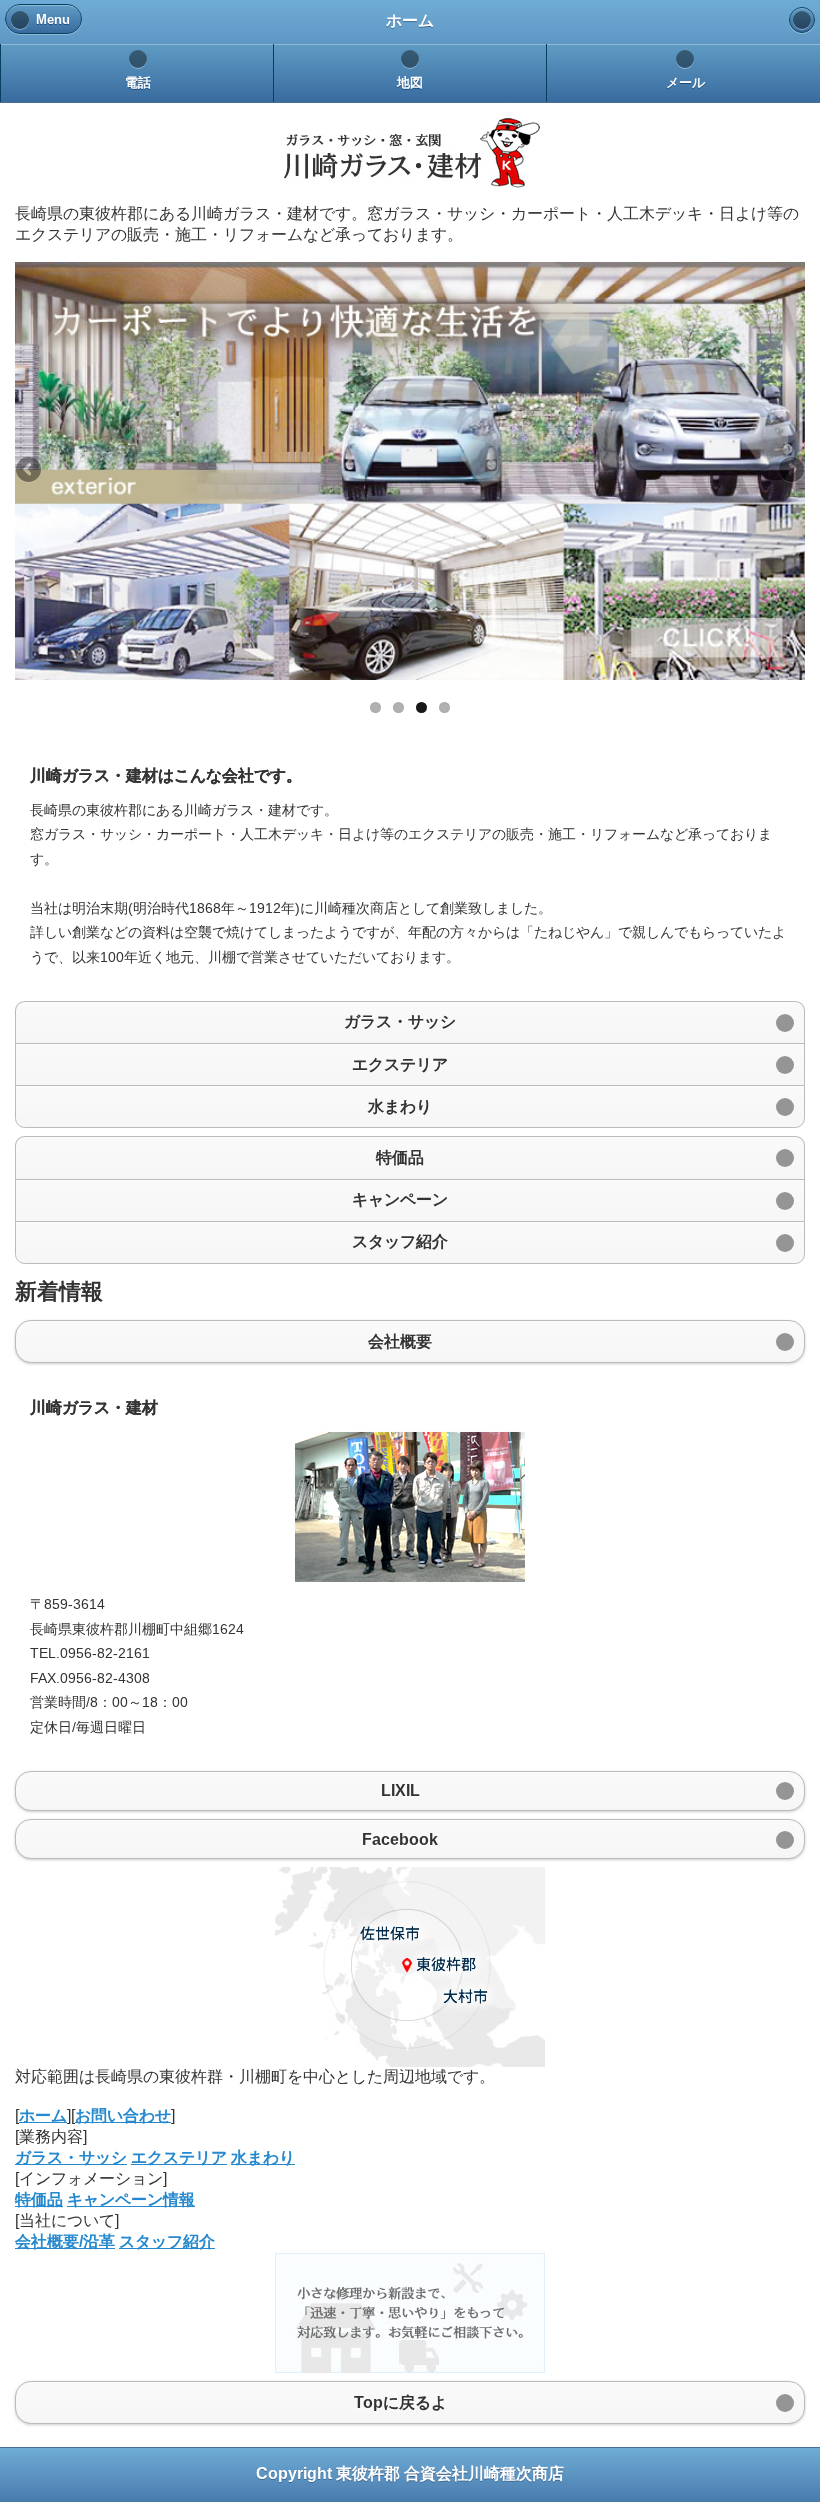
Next (790, 471)
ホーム (43, 2115)
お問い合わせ (123, 2115)
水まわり (263, 2157)
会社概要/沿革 (65, 2241)
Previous (30, 471)
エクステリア (179, 2157)
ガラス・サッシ (71, 2157)
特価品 (39, 2199)
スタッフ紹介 (167, 2241)
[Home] (802, 20)
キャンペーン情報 (131, 2199)
